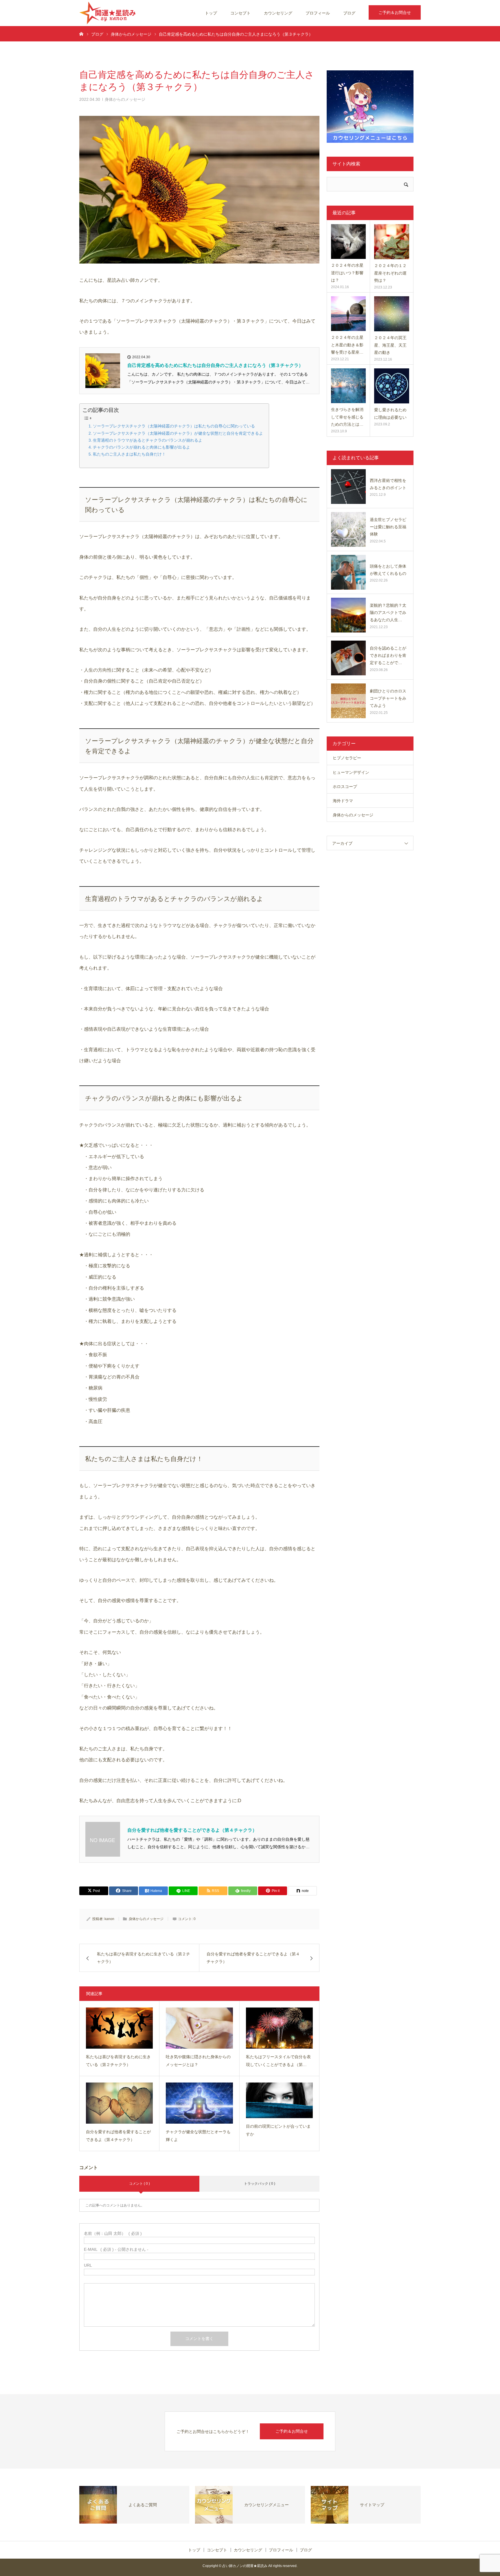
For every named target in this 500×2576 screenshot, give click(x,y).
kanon (109, 1919)
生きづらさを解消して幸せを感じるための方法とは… (347, 417)
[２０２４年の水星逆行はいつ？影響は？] (348, 242)
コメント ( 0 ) (139, 2184)
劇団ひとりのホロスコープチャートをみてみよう (388, 698)
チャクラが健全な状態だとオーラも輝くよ (198, 2136)
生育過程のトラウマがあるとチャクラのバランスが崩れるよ (148, 440)
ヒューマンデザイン (351, 772)
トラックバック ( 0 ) (260, 2184)
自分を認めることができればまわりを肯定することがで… (388, 655)
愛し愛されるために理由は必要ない (390, 413)
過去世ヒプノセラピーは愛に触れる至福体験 (388, 527)
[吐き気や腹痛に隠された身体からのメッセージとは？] (199, 2028)
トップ (211, 13)
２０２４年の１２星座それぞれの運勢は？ (390, 273)
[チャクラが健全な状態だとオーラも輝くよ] (199, 2103)
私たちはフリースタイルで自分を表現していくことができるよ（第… (278, 2061)
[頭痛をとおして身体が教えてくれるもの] (348, 572)
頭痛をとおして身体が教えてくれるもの (388, 570)
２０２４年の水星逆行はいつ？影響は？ (347, 273)
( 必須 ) (113, 2233)
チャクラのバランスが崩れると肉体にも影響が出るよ (141, 447)
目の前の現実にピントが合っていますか (278, 2130)
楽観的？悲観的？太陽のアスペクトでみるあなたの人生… (388, 613)
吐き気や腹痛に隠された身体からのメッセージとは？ (198, 2061)
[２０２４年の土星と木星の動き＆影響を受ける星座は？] (348, 314)
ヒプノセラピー (347, 758)
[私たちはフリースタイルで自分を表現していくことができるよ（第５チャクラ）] (279, 2028)
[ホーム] (81, 34)
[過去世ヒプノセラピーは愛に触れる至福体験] (348, 529)
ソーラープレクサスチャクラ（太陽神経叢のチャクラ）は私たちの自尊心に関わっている (174, 426)
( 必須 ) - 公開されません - (116, 2249)
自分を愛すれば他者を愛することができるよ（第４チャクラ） (192, 1830)
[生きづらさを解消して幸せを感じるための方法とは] (348, 386)
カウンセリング (278, 13)
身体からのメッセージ (125, 99)
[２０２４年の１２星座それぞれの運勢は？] (392, 242)
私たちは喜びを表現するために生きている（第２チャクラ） (118, 2061)
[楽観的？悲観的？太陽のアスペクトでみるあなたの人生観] (348, 615)
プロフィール (318, 13)
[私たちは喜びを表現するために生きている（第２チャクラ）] (119, 2028)
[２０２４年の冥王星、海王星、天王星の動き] (392, 314)
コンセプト (240, 13)
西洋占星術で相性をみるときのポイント (388, 484)
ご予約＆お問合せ (395, 12)
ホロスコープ (345, 787)
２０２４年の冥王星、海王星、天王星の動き (390, 345)
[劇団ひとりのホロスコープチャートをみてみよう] (348, 701)
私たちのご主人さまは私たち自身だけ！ (129, 454)
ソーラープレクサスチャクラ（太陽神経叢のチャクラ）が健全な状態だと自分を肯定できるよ (178, 433)
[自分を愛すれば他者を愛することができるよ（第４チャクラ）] (119, 2103)
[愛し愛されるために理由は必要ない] (392, 386)
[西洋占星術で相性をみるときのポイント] (348, 487)
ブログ (349, 13)
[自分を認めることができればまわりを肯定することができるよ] (348, 658)
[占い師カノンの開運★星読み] (107, 13)
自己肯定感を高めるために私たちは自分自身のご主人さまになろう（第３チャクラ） (215, 365)
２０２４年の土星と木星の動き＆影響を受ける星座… (347, 345)
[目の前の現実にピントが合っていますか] (279, 2100)
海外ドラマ (343, 801)
